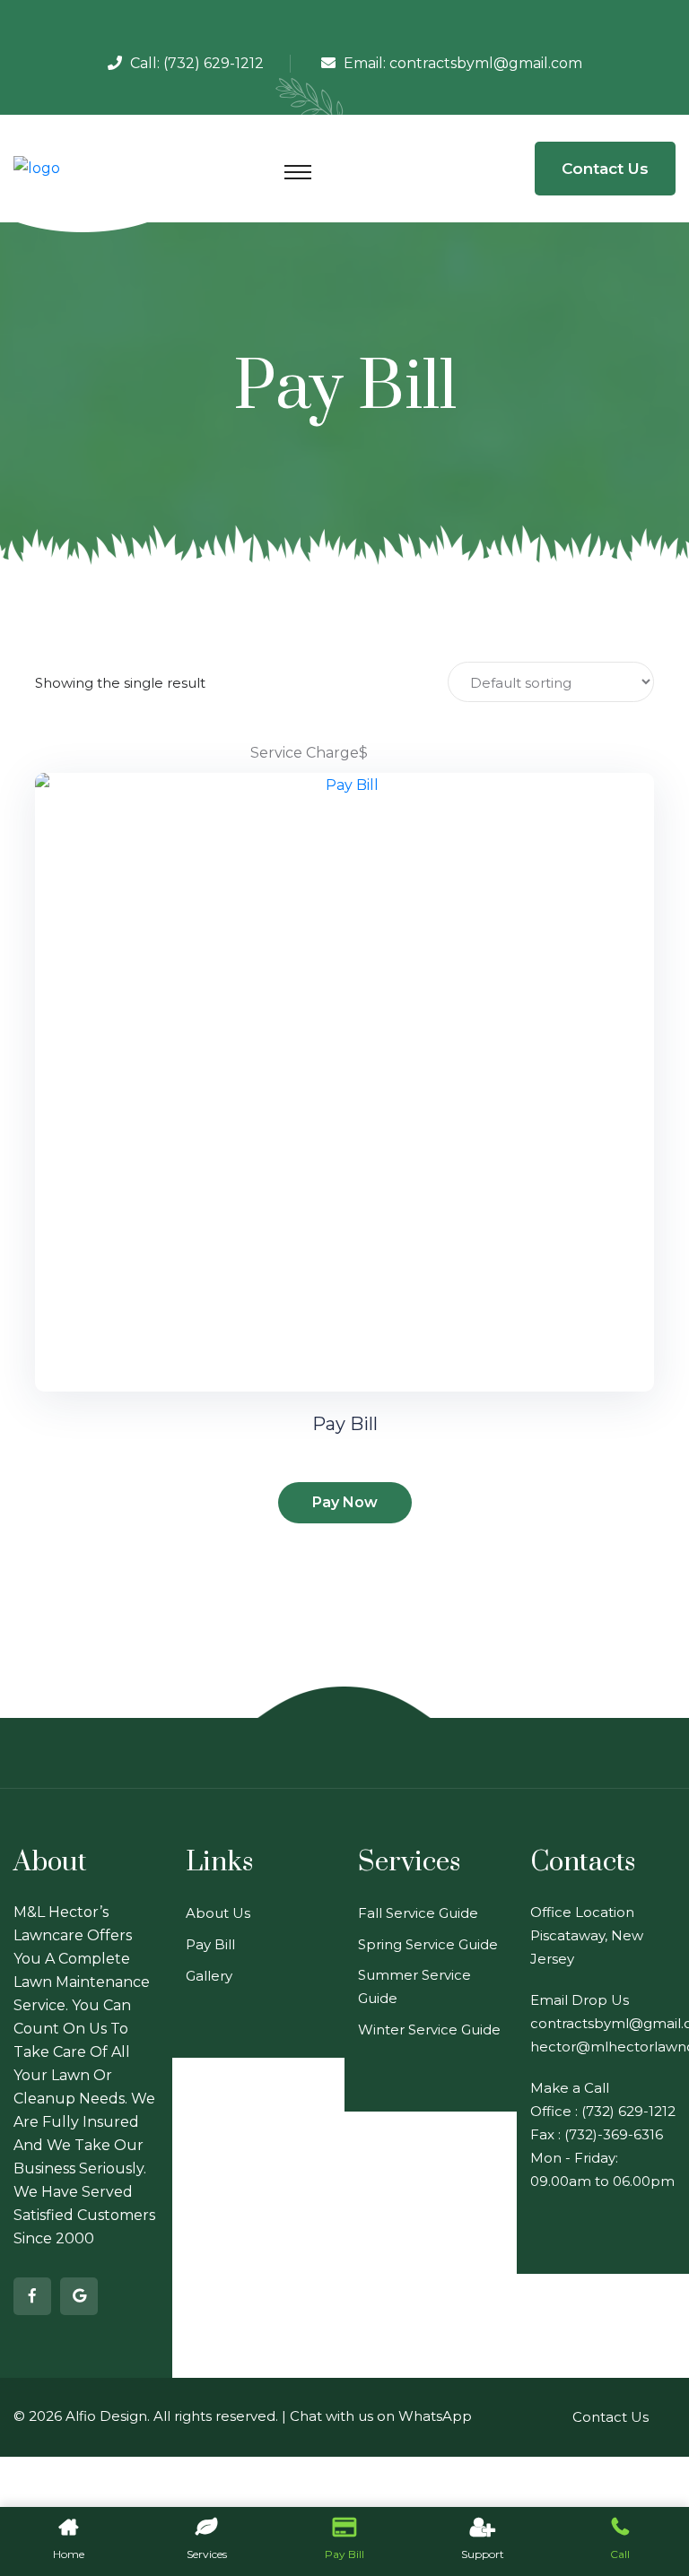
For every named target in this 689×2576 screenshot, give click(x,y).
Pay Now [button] (345, 1502)
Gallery (209, 1976)
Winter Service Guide (429, 2030)
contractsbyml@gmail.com (486, 63)
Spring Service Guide (428, 1944)
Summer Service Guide (414, 1986)
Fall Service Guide (418, 1913)
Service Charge (305, 753)
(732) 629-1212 (214, 63)
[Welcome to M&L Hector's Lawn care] (37, 168)
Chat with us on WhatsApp (381, 2416)
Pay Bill (345, 1424)
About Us (218, 1913)
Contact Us (605, 169)
